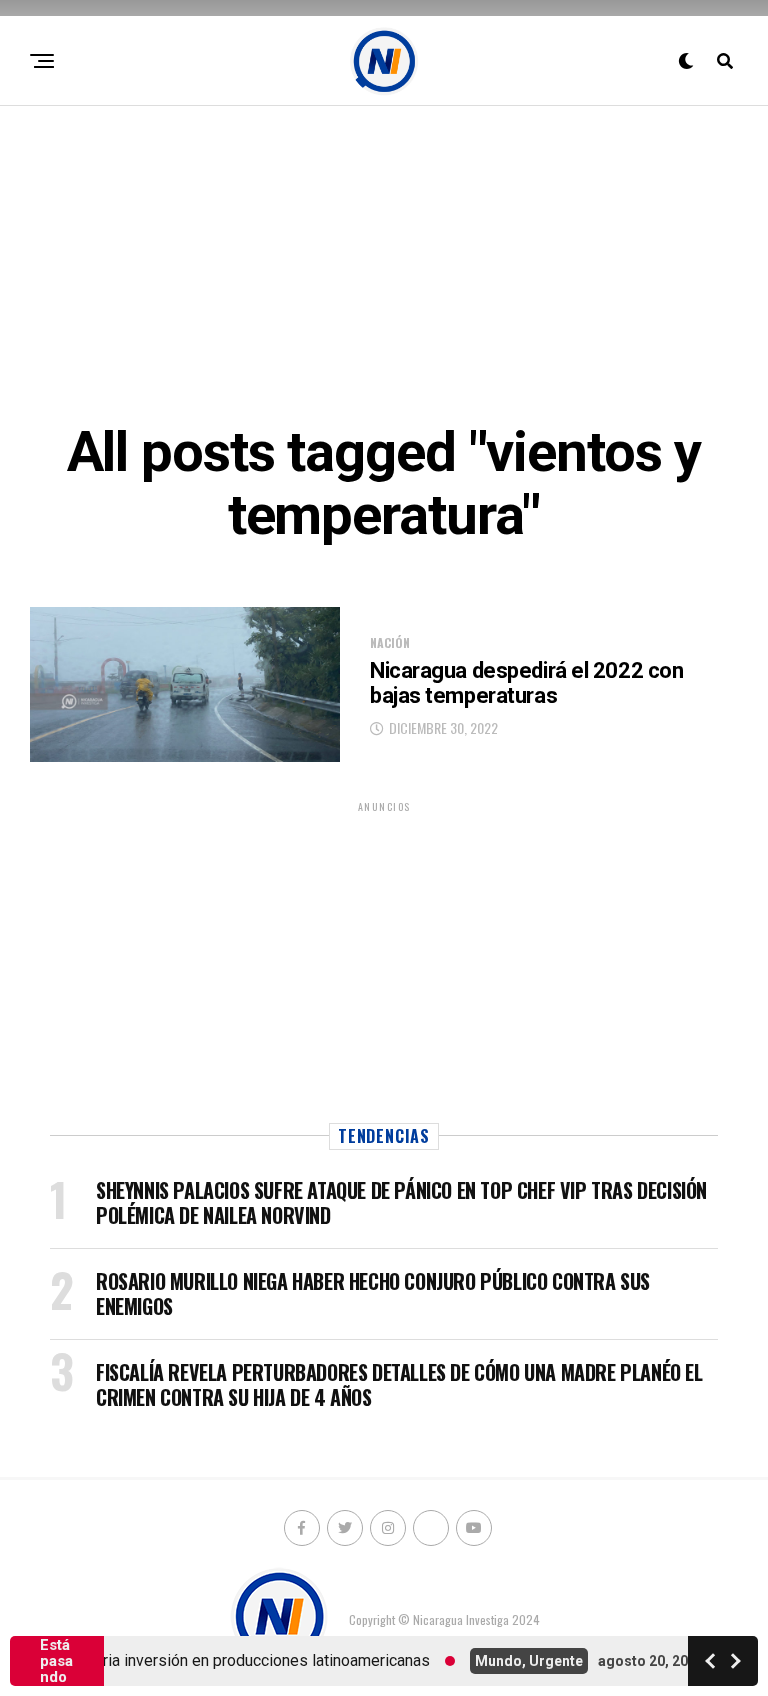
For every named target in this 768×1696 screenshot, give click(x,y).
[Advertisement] (384, 261)
